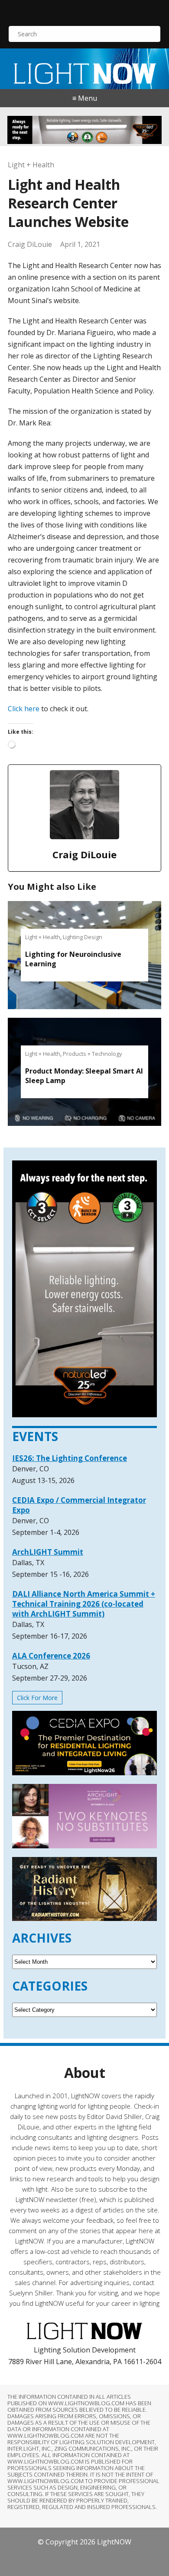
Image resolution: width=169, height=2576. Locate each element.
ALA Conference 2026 (51, 1656)
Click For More (37, 1698)
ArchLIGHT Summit (48, 1552)
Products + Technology (93, 1054)
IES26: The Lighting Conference (70, 1458)
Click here (24, 709)
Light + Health (31, 165)
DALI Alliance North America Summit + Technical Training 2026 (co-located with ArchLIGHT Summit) (84, 1604)
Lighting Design (83, 937)
